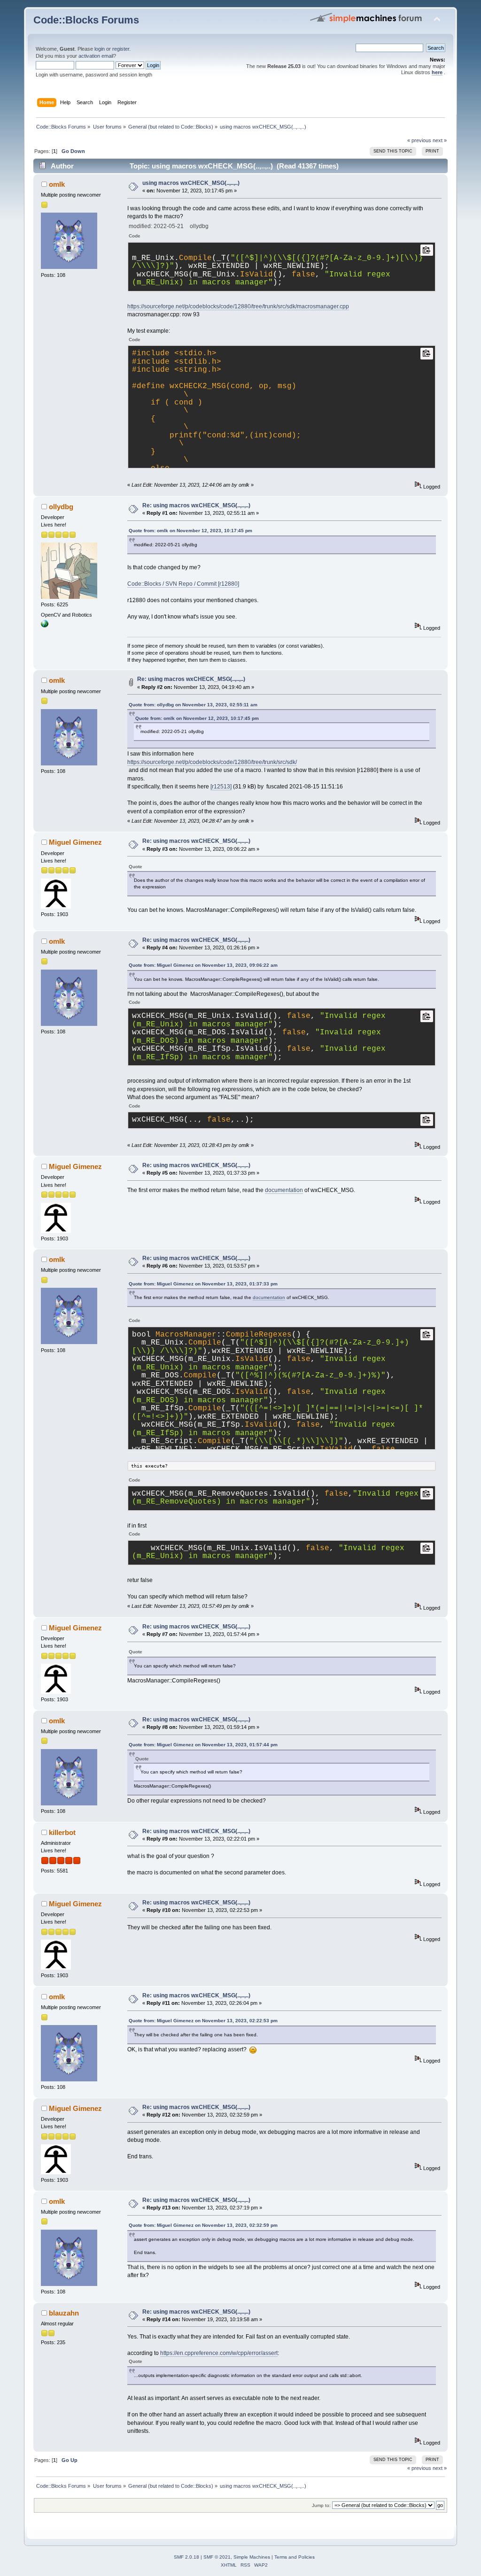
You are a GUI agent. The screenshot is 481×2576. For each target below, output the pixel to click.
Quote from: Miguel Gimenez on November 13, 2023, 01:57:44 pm (203, 1745)
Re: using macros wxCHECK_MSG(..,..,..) (196, 505)
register (121, 49)
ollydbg (61, 507)
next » (440, 140)
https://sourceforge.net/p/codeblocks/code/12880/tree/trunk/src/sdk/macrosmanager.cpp (238, 306)
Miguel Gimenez (75, 842)
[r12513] (221, 787)
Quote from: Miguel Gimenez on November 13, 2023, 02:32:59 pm (203, 2225)
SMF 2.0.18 (186, 2557)
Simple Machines (252, 2557)
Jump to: (321, 2505)
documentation (284, 1190)
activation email (96, 56)
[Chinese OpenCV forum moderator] (45, 626)
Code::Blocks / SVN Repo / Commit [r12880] (183, 584)
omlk (57, 184)
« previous (419, 140)
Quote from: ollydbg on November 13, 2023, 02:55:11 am (193, 705)
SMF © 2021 (217, 2557)
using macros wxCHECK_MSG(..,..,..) (191, 183)
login (100, 49)
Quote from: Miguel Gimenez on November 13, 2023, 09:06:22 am (203, 965)
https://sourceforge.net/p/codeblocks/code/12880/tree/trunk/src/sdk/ (212, 762)
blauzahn (64, 2313)
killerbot (62, 1832)
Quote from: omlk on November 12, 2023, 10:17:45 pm (190, 531)
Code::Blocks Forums (86, 20)
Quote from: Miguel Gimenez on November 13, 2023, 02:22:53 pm (203, 2021)
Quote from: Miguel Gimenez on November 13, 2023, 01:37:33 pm (203, 1284)
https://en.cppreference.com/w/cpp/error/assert (219, 2353)
